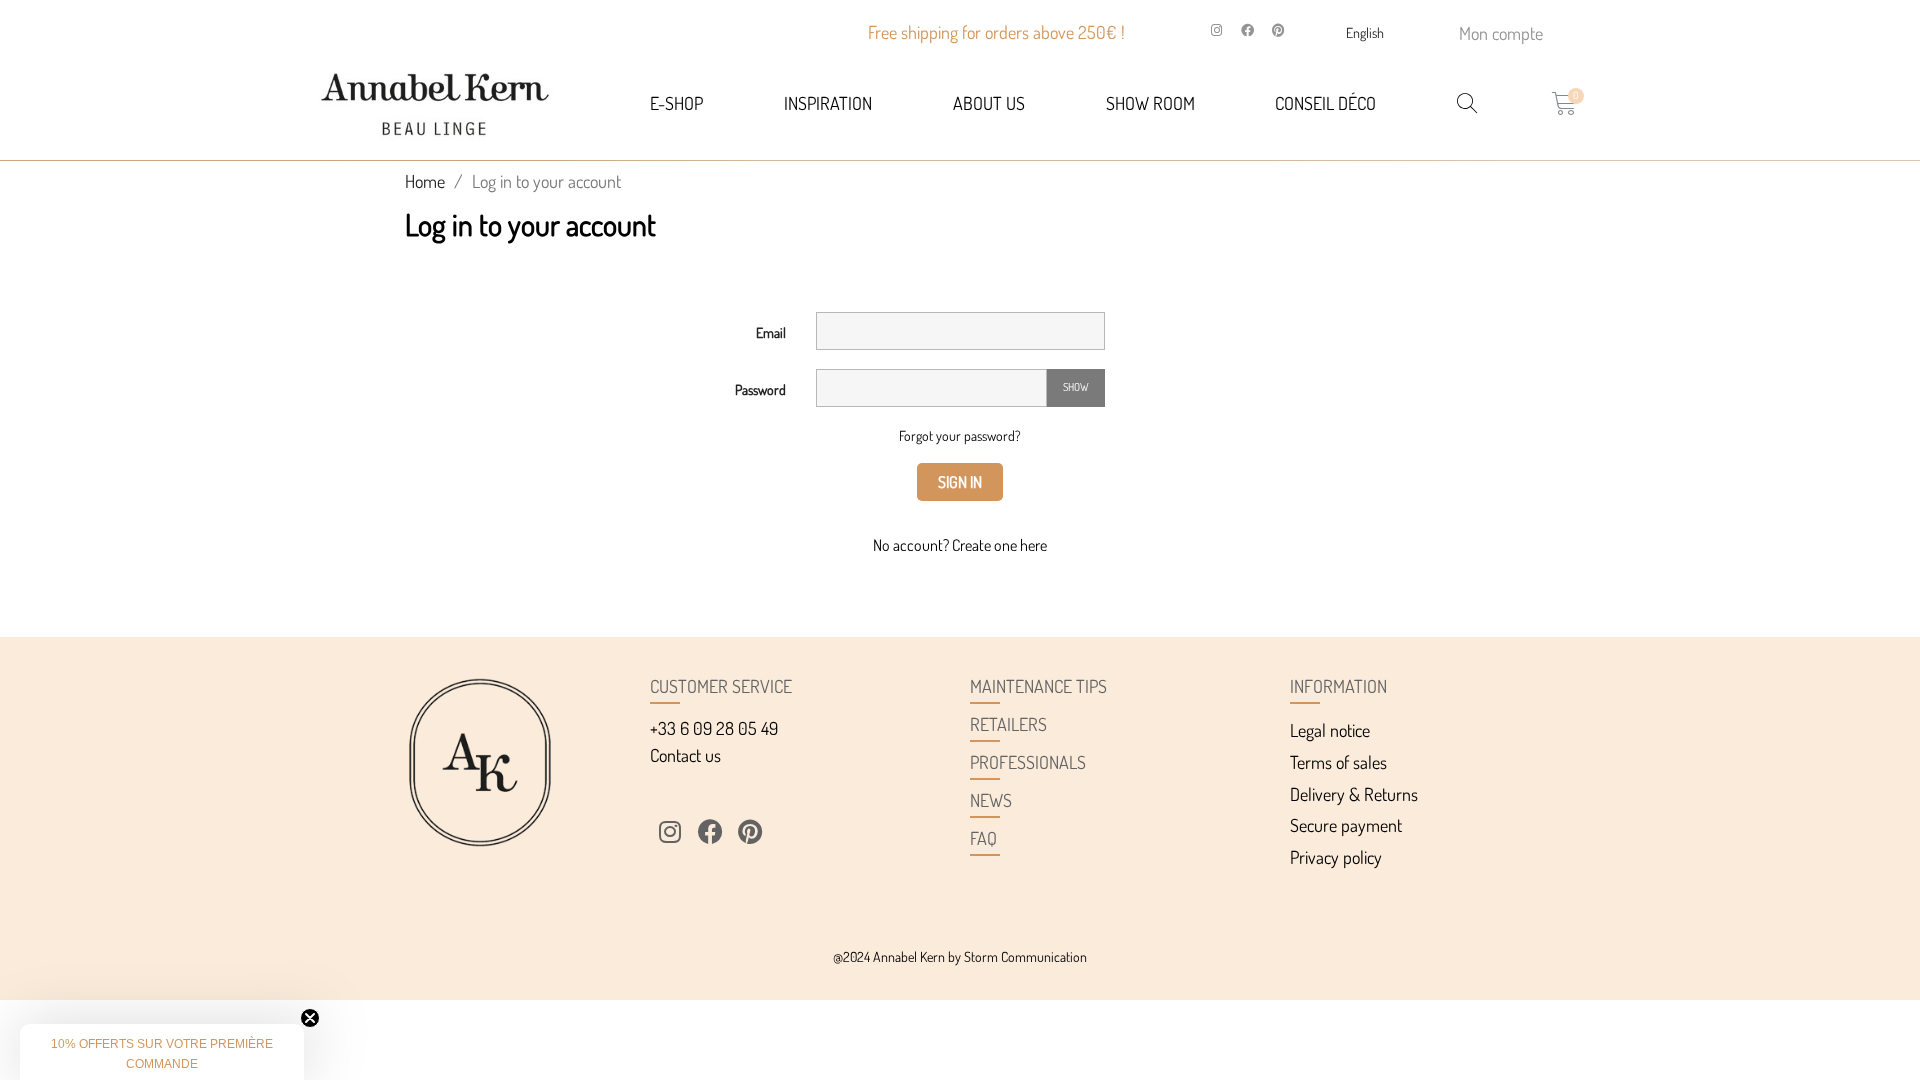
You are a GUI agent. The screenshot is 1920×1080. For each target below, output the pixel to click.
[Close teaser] (310, 1018)
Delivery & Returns (1354, 794)
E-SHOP (676, 103)
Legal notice (1330, 730)
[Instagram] (1217, 31)
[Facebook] (1248, 31)
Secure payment (1346, 825)
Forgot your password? (960, 435)
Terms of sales (1338, 762)
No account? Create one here (960, 545)
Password (760, 389)
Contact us (685, 755)
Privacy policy (1336, 857)
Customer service (721, 686)
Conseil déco (1325, 103)
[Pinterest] (1279, 31)
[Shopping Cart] (1564, 103)
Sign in (960, 482)
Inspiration (828, 103)
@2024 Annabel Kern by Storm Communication (960, 956)
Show (1076, 387)
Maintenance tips (1038, 686)
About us (989, 103)
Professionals (1028, 762)
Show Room (1150, 103)
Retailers (1008, 724)
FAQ (983, 838)
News (991, 800)
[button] (162, 1052)
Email (771, 332)
